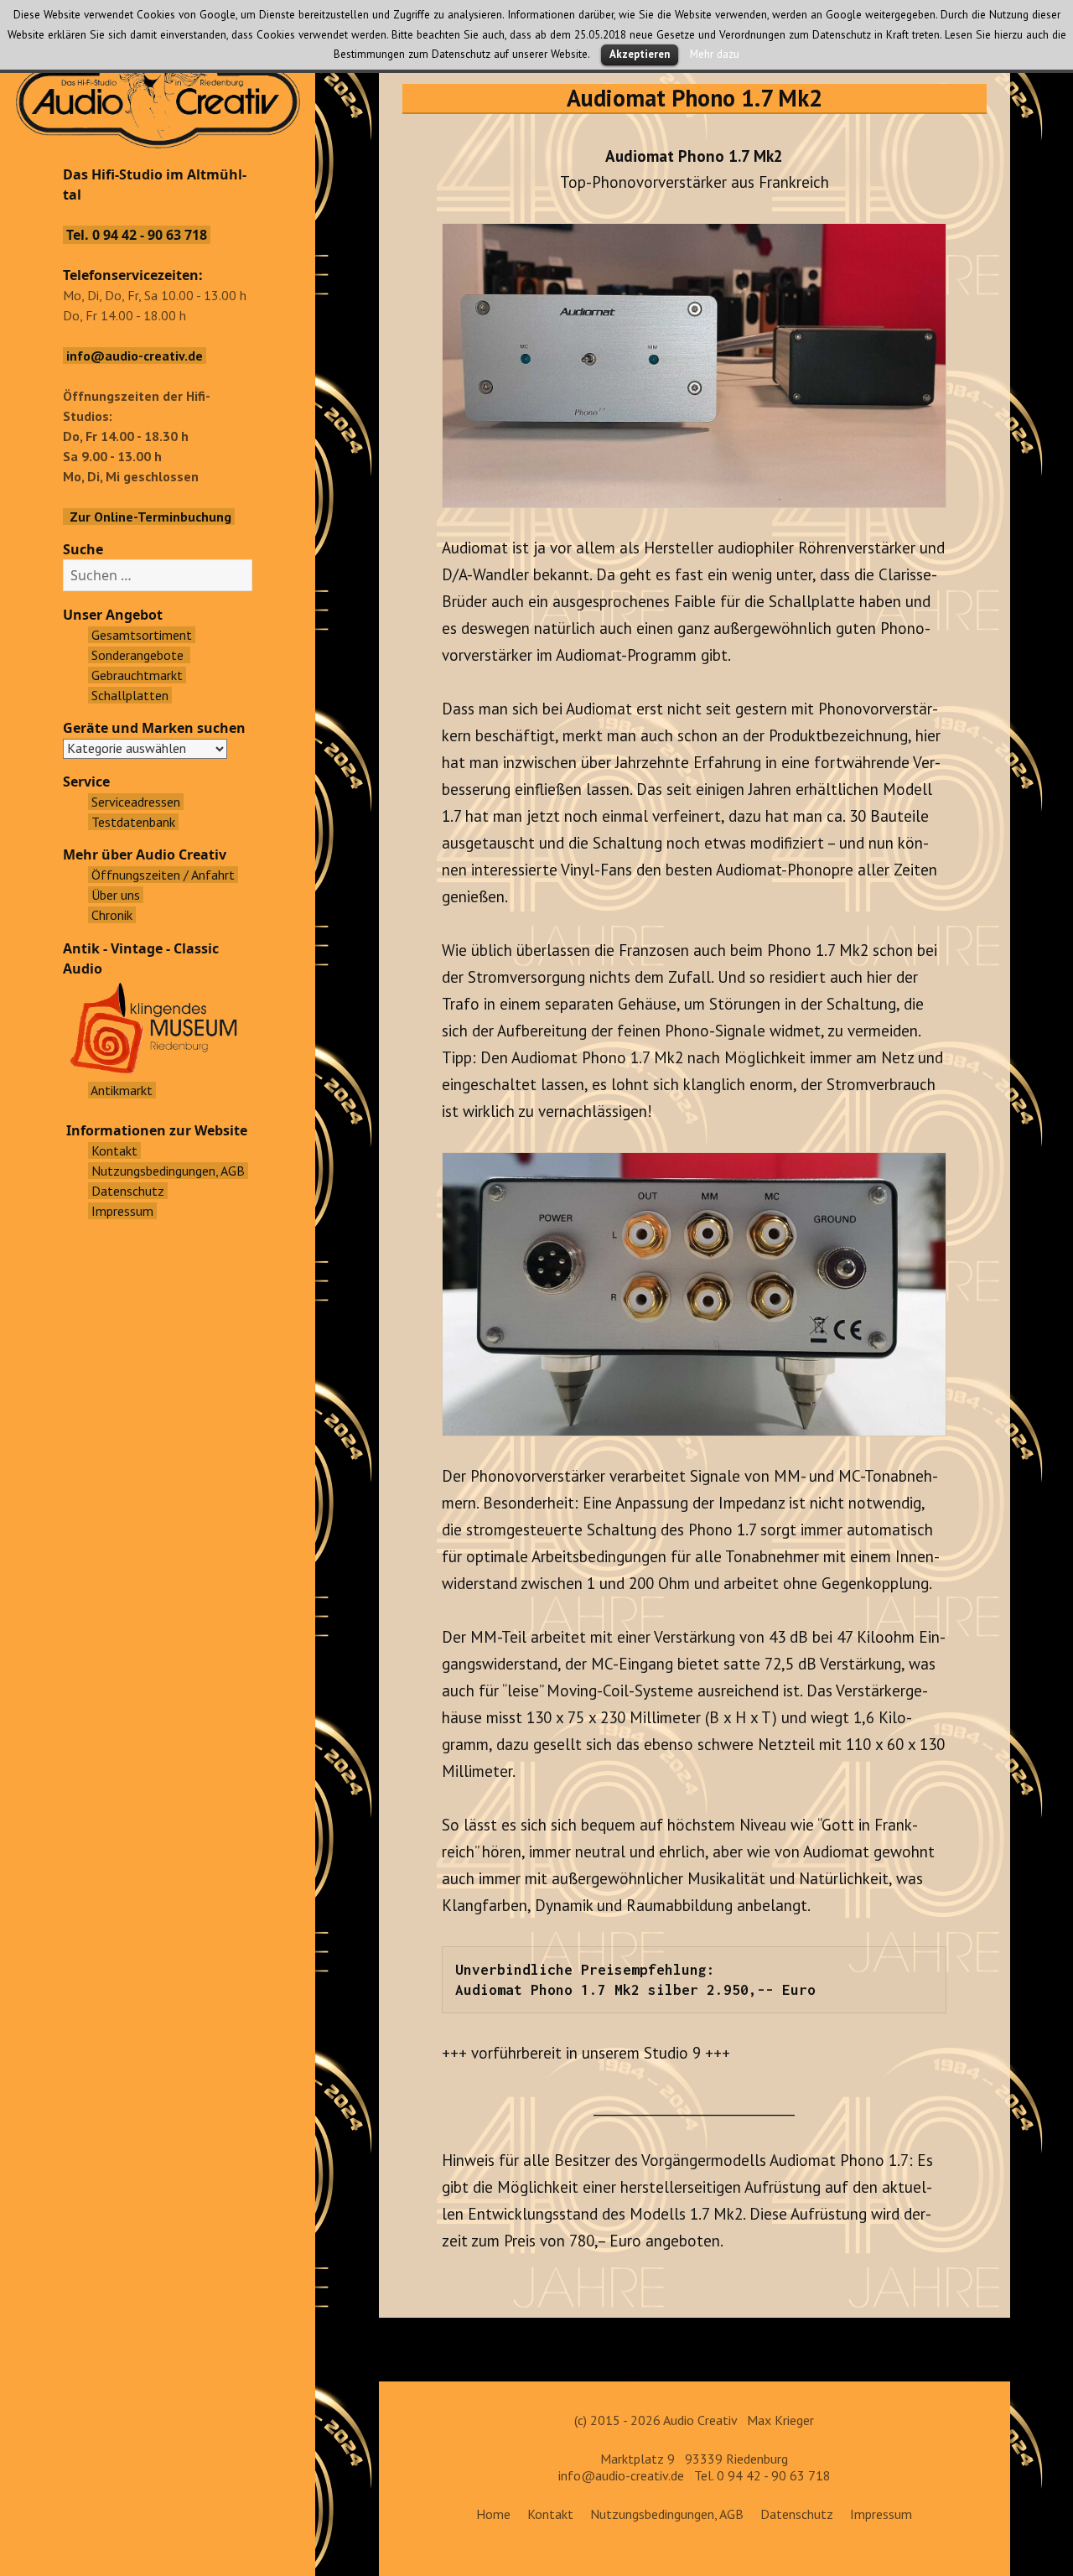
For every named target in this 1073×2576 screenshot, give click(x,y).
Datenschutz (797, 2514)
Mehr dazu (715, 54)
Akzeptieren (640, 54)
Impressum (881, 2514)
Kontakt (550, 2514)
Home (493, 2514)
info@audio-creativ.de (621, 2475)
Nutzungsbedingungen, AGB (667, 2514)
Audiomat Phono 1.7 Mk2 (695, 98)
